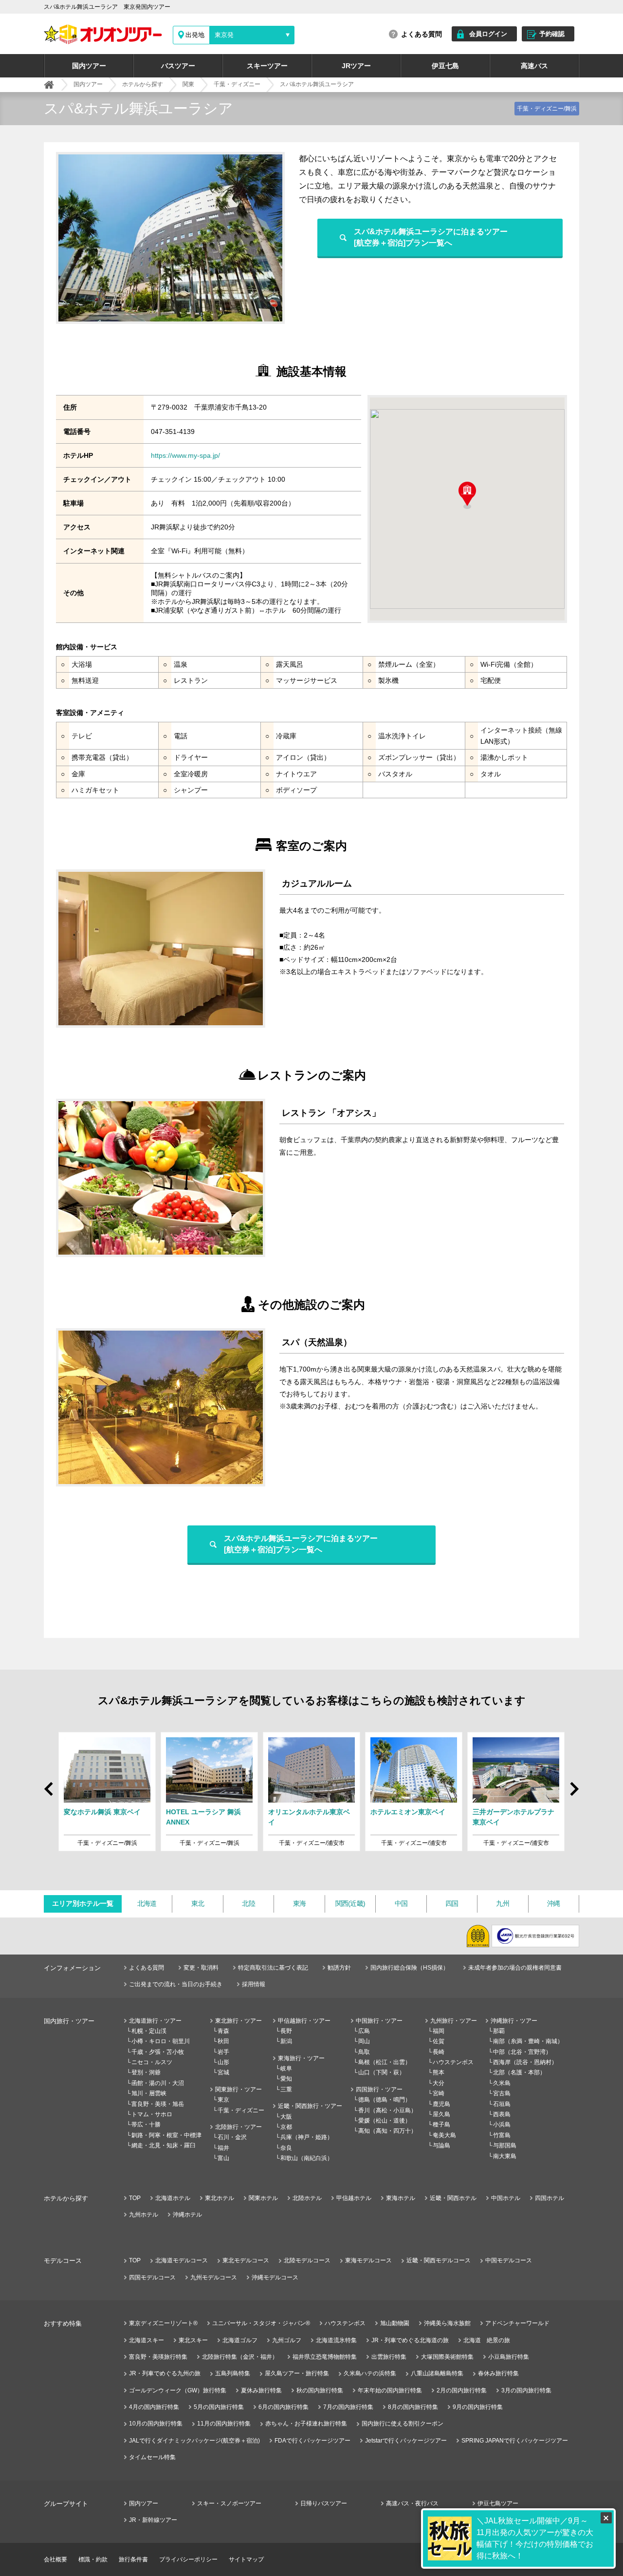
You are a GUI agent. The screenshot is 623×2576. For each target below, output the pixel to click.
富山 (223, 2158)
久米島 (502, 2083)
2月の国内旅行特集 (462, 2390)
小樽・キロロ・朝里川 (161, 2041)
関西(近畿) (350, 1903)
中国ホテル (506, 2198)
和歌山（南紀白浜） (307, 2158)
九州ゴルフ (287, 2340)
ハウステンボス (453, 2062)
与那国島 (505, 2145)
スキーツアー (267, 66)
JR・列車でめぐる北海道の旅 (410, 2340)
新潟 (286, 2041)
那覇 (499, 2031)
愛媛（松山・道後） (385, 2121)
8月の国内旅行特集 (413, 2407)
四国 (452, 1903)
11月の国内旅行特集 (224, 2424)
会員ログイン (488, 34)
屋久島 (441, 2114)
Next (573, 1793)
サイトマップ (246, 2559)
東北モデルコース (246, 2260)
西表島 (502, 2114)
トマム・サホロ (152, 2114)
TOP (135, 2198)
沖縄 (554, 1903)
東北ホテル (220, 2198)
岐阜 (286, 2068)
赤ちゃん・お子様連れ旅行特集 (306, 2424)
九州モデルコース (214, 2277)
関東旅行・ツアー (238, 2089)
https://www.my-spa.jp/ (185, 455)
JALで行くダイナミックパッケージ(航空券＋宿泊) (194, 2441)
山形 (223, 2062)
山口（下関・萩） (382, 2072)
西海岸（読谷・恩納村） (525, 2062)
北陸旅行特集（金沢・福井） (240, 2357)
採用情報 (254, 1984)
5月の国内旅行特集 (219, 2407)
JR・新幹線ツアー (153, 2520)
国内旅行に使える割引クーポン (403, 2424)
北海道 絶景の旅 (487, 2340)
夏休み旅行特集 (261, 2390)
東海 (300, 1903)
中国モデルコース (509, 2260)
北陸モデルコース (307, 2260)
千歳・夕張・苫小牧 (158, 2052)
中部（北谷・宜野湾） (522, 2052)
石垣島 (502, 2104)
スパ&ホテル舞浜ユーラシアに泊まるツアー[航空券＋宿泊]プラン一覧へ (431, 237)
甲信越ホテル (354, 2198)
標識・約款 (93, 2559)
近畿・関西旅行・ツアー (310, 2106)
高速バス (534, 66)
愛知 (286, 2079)
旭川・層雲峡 (149, 2093)
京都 (286, 2127)
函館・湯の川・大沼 (158, 2083)
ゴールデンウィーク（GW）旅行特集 (178, 2390)
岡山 (364, 2041)
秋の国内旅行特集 (320, 2390)
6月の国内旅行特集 (284, 2407)
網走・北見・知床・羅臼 (164, 2145)
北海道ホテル (173, 2198)
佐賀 (439, 2041)
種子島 (441, 2125)
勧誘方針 (339, 1968)
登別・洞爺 (146, 2072)
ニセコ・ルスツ (152, 2062)
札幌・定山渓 (149, 2031)
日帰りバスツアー (324, 2503)
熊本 (439, 2072)
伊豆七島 (445, 66)
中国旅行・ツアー (379, 2021)
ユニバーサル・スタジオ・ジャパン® (261, 2323)
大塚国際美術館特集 (447, 2357)
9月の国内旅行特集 (478, 2407)
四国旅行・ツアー (379, 2089)
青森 (223, 2031)
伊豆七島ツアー (498, 2503)
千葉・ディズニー (241, 2110)
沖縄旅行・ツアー (514, 2021)
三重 (286, 2089)
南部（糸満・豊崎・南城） (528, 2041)
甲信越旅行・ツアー (304, 2021)
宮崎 (439, 2093)
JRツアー (356, 66)
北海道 (147, 1903)
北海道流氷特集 (336, 2340)
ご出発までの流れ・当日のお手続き (176, 1984)
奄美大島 (444, 2135)
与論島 (441, 2145)
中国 (401, 1903)
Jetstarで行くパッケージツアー (406, 2441)
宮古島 (502, 2093)
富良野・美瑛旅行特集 (158, 2357)
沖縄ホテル (187, 2215)
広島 (364, 2031)
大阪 (286, 2117)
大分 (439, 2083)
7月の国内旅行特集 (348, 2407)
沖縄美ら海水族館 (447, 2323)
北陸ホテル (307, 2198)
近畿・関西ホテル (453, 2198)
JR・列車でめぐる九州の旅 (165, 2373)
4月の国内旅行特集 (154, 2407)
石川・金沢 (232, 2137)
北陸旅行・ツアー (238, 2127)
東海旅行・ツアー (301, 2058)
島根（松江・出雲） (385, 2062)
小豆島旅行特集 (509, 2357)
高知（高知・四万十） (387, 2131)
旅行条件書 (133, 2559)
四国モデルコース (152, 2277)
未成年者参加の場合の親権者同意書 (515, 1968)
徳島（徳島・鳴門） (385, 2100)
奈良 (286, 2148)
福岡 (439, 2031)
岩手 (223, 2052)
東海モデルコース (368, 2260)
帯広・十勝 (146, 2125)
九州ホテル (144, 2215)
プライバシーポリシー (188, 2559)
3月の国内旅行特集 (526, 2390)
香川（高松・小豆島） (387, 2110)
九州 (503, 1903)
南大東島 (505, 2156)
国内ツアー (89, 66)
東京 (223, 2100)
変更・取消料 (201, 1968)
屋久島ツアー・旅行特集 (297, 2373)
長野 (286, 2031)
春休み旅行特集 (498, 2373)
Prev (50, 1784)
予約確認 (552, 34)
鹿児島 (441, 2104)
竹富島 (502, 2135)
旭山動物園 (395, 2323)
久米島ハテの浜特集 (370, 2373)
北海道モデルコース (182, 2260)
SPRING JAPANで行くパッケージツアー (515, 2441)
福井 (223, 2148)
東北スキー (193, 2340)
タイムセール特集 (152, 2457)
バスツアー (178, 66)
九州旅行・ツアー (454, 2021)
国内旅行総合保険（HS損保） (410, 1968)
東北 (198, 1903)
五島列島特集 (233, 2373)
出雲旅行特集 (389, 2357)
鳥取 (364, 2052)
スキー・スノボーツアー (229, 2503)
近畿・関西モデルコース (439, 2260)
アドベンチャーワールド (517, 2323)
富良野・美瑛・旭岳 (158, 2104)
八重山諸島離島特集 (437, 2373)
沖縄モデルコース (275, 2277)
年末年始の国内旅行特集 (390, 2390)
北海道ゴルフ (240, 2340)
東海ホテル (401, 2198)
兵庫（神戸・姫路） (307, 2137)
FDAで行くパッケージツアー (312, 2441)
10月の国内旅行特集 (156, 2424)
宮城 (223, 2072)
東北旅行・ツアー (238, 2021)
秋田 (223, 2041)
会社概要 (55, 2559)
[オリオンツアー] (49, 85)
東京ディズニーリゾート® (163, 2323)
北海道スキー (147, 2340)
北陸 (248, 1903)
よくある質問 (421, 34)
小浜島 (502, 2125)
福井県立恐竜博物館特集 (325, 2357)
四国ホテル (550, 2198)
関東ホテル (263, 2198)
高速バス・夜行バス (412, 2503)
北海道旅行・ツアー (155, 2021)
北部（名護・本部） (519, 2072)
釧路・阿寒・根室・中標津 (166, 2135)
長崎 (439, 2052)
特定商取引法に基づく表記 (273, 1968)
